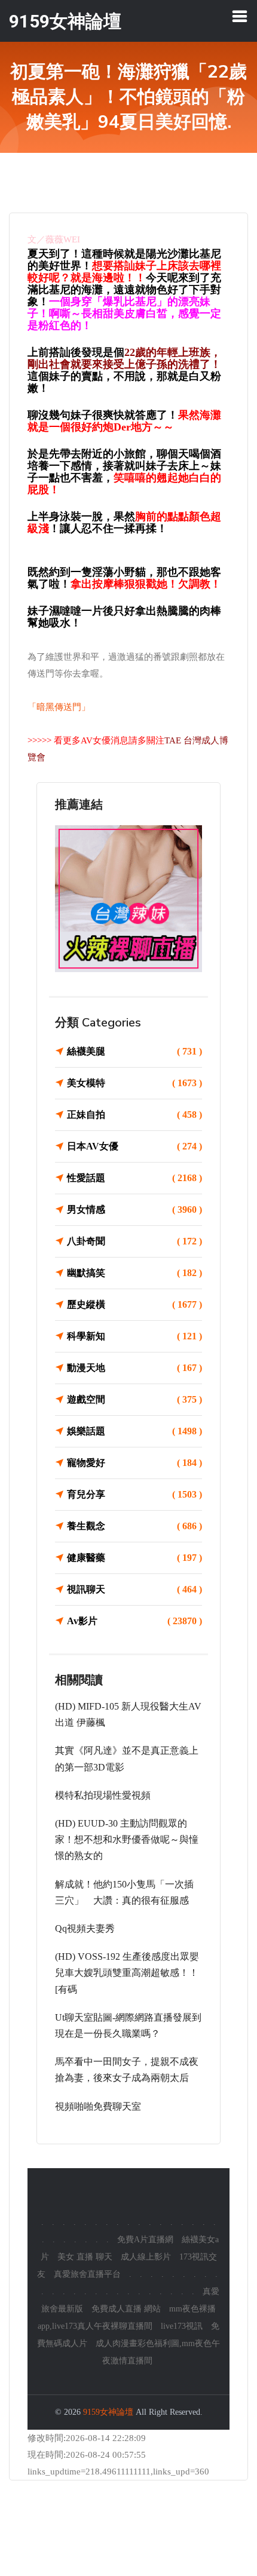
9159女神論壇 (108, 2412)
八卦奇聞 (134, 1241)
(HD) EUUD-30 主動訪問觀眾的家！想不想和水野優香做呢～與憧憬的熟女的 (127, 1839)
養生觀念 (134, 1526)
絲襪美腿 (134, 1051)
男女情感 (134, 1209)
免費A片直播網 (145, 2240)
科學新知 (134, 1336)
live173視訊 (182, 2326)
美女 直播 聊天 (85, 2257)
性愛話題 (134, 1178)
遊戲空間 (134, 1399)
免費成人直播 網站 (126, 2309)
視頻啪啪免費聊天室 (98, 2106)
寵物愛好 (134, 1463)
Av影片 (134, 1621)
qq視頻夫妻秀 (85, 1928)
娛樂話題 (134, 1431)
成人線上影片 (146, 2257)
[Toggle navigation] (240, 16)
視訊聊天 (134, 1589)
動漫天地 (134, 1368)
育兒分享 (134, 1494)
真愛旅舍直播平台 (87, 2274)
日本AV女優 (134, 1146)
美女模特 (134, 1083)
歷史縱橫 (134, 1304)
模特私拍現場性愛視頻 (103, 1795)
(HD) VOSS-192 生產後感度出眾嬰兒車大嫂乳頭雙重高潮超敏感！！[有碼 (127, 1973)
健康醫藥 (134, 1558)
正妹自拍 (134, 1115)
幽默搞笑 (134, 1273)
